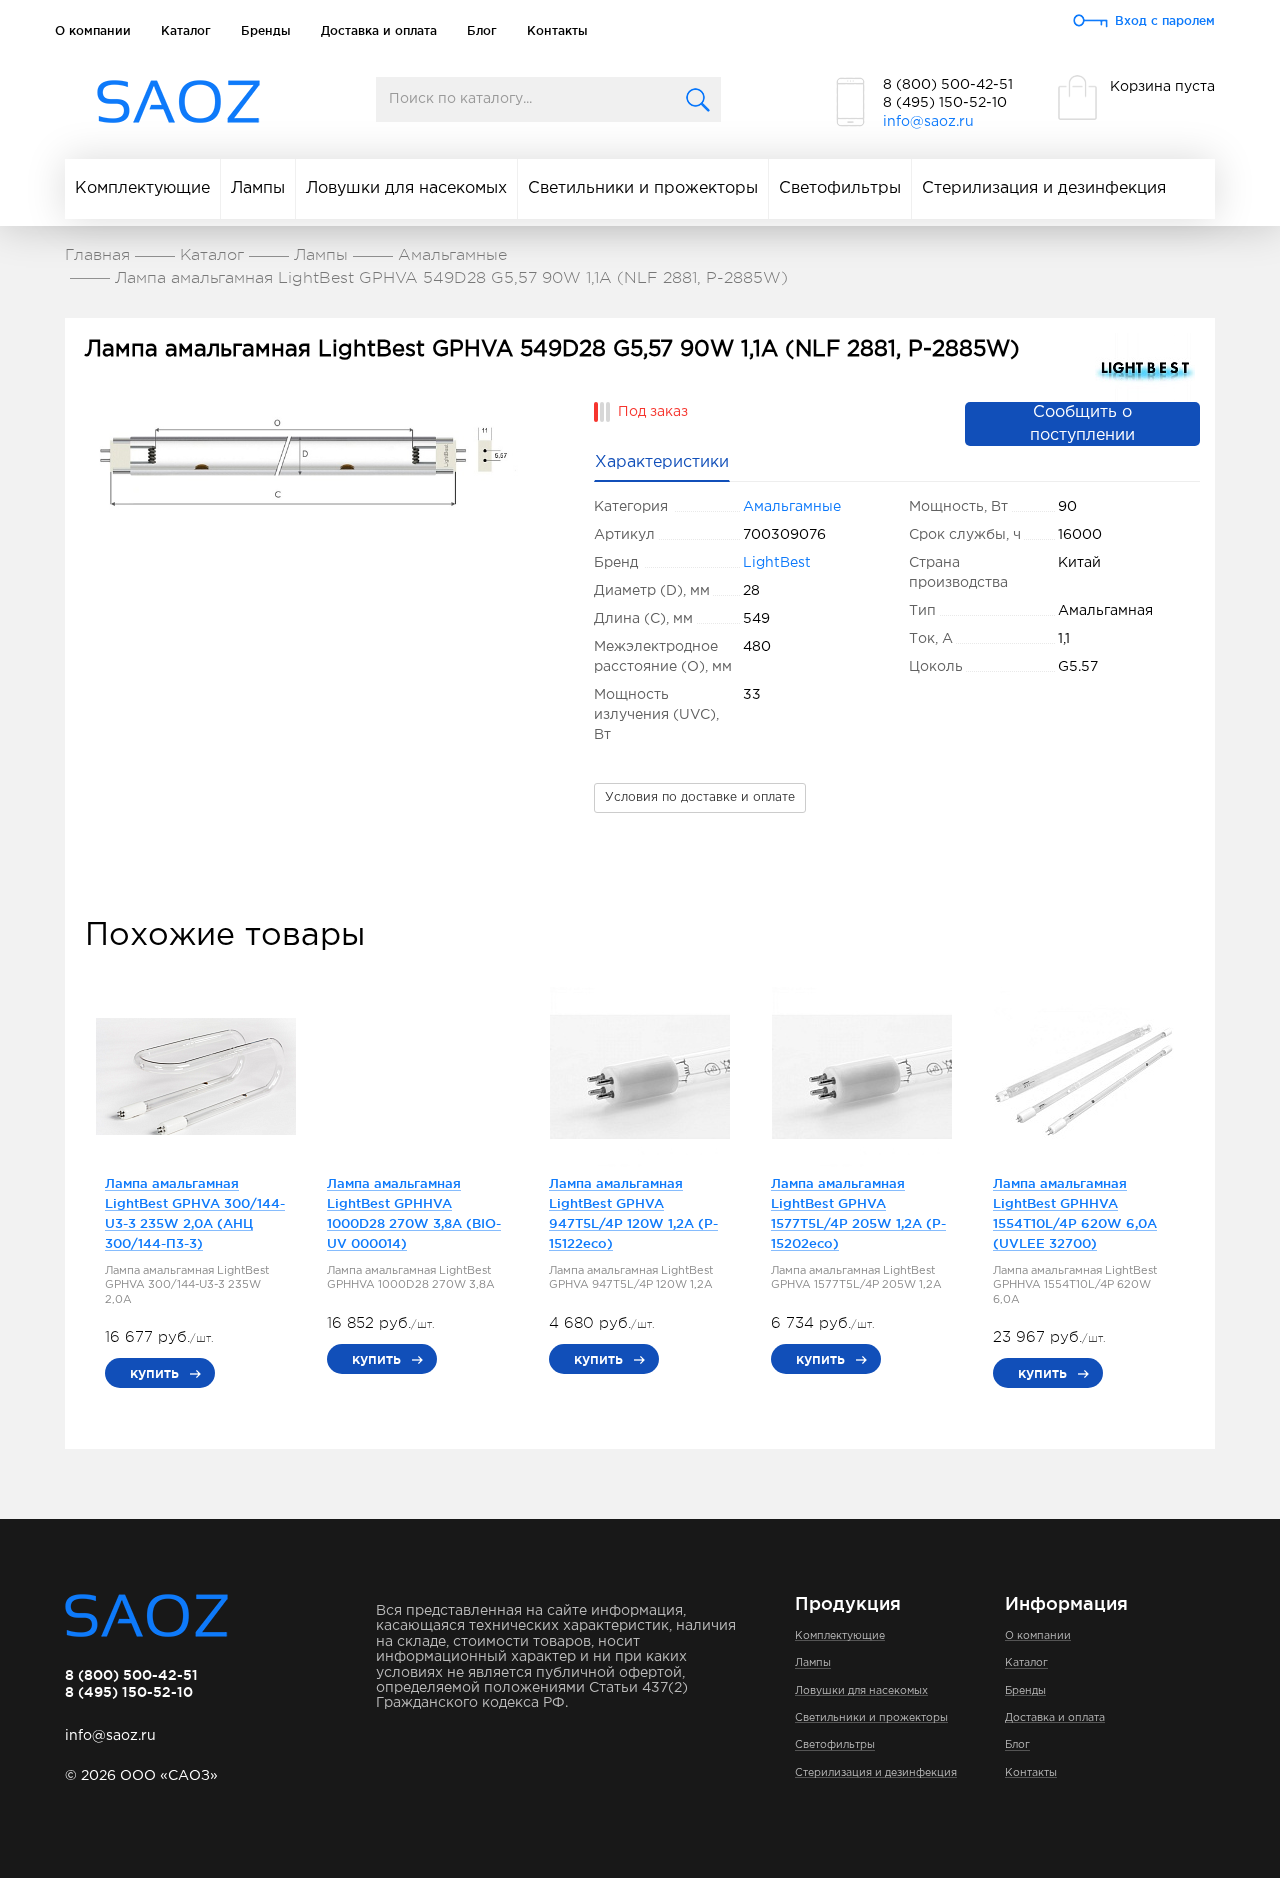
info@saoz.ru (928, 122)
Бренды (266, 30)
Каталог (186, 30)
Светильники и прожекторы (643, 188)
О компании (93, 30)
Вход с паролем (1165, 20)
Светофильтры (840, 188)
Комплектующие (142, 188)
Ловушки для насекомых (406, 188)
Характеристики (662, 462)
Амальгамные (792, 507)
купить (154, 1373)
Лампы (258, 188)
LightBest (777, 563)
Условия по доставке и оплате (700, 797)
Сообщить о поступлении (1082, 424)
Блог (482, 30)
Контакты (557, 30)
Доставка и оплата (379, 30)
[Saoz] (178, 102)
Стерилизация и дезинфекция (1044, 188)
